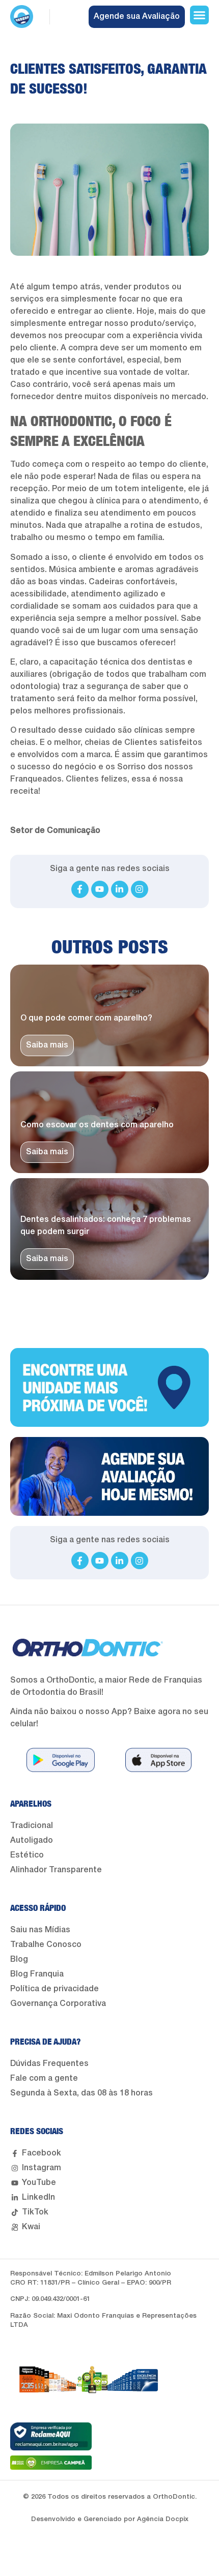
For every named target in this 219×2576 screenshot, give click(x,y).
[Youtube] (100, 889)
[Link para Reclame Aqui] (51, 2436)
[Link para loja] (61, 1760)
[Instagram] (140, 889)
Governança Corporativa (58, 2004)
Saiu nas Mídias (40, 1930)
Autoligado (32, 1841)
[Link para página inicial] (22, 17)
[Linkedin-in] (120, 889)
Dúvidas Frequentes (49, 2064)
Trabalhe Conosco (46, 1945)
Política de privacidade (54, 1989)
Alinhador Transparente (56, 1870)
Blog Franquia (37, 1974)
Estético (27, 1855)
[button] (200, 15)
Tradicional (32, 1826)
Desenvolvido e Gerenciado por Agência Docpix (110, 2519)
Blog (19, 1960)
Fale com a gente (44, 2079)
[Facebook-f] (80, 889)
